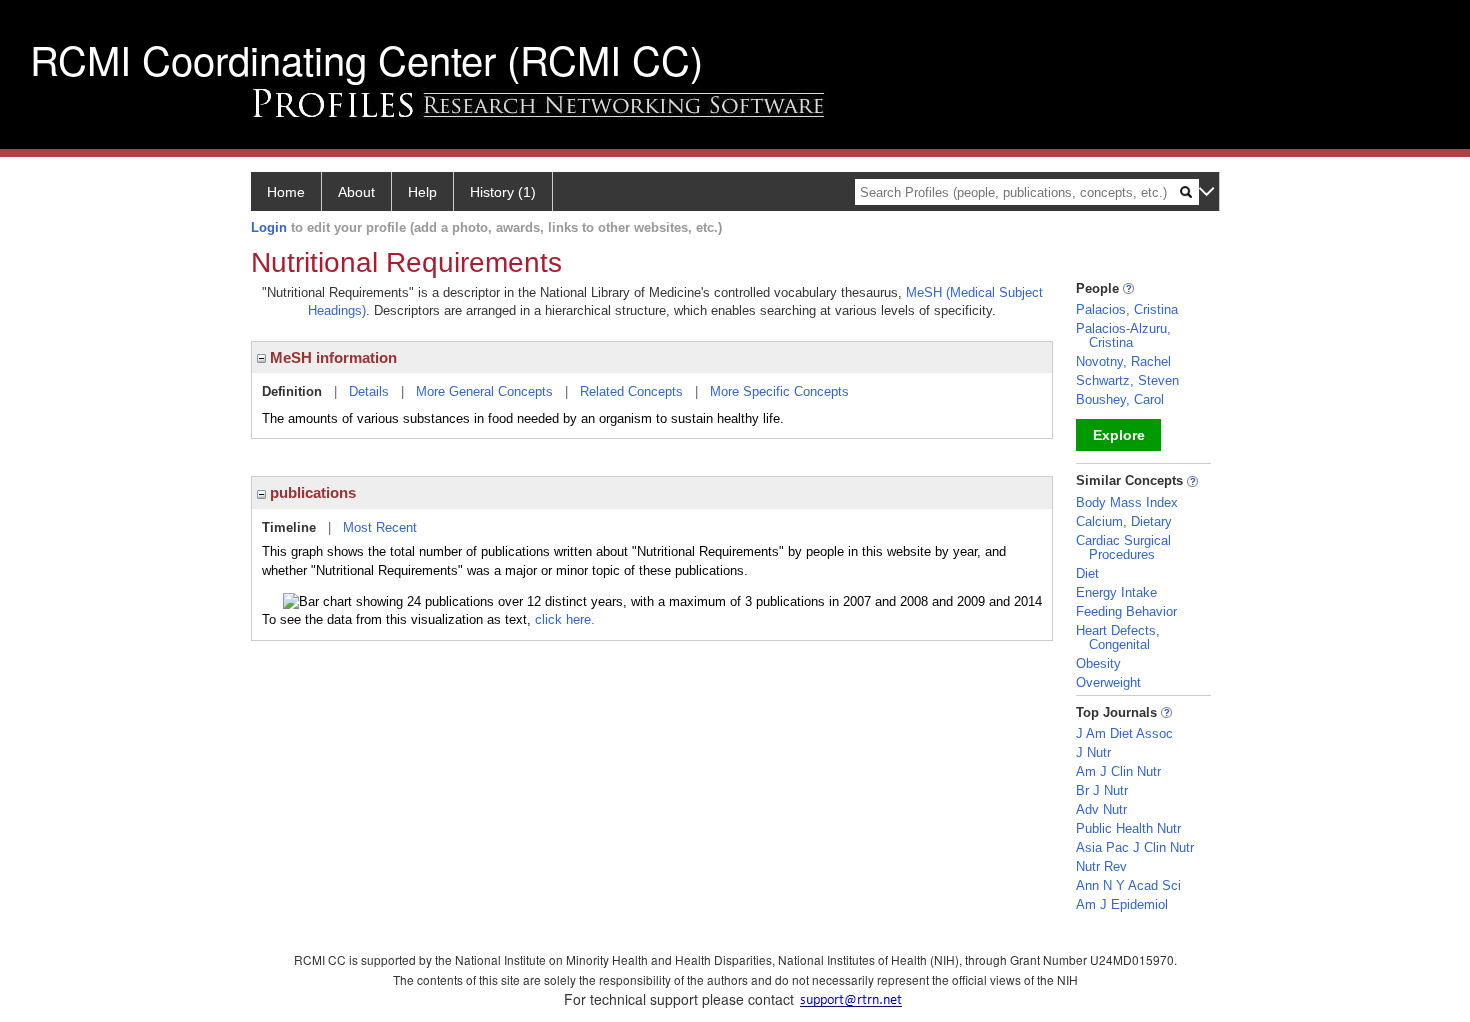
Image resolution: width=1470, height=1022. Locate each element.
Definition (292, 391)
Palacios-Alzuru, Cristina (1123, 335)
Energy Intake (1116, 592)
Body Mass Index (1127, 502)
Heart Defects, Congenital (1118, 637)
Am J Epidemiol (1122, 904)
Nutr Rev (1101, 866)
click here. (565, 619)
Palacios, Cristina (1127, 309)
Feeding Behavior (1126, 611)
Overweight (1108, 682)
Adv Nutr (1101, 809)
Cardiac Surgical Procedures (1123, 547)
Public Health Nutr (1128, 828)
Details (369, 391)
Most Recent (380, 527)
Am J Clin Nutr (1118, 771)
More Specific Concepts (779, 391)
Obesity (1098, 663)
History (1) (503, 192)
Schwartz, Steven (1127, 380)
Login (269, 227)
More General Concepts (484, 391)
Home (286, 192)
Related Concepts (631, 391)
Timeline (289, 527)
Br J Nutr (1102, 790)
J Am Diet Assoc (1124, 733)
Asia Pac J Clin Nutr (1135, 847)
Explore (1119, 435)
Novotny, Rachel (1123, 361)
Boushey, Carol (1120, 399)
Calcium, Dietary (1124, 521)
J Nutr (1093, 752)
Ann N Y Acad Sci (1128, 885)
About (356, 192)
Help (422, 192)
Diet (1087, 573)
